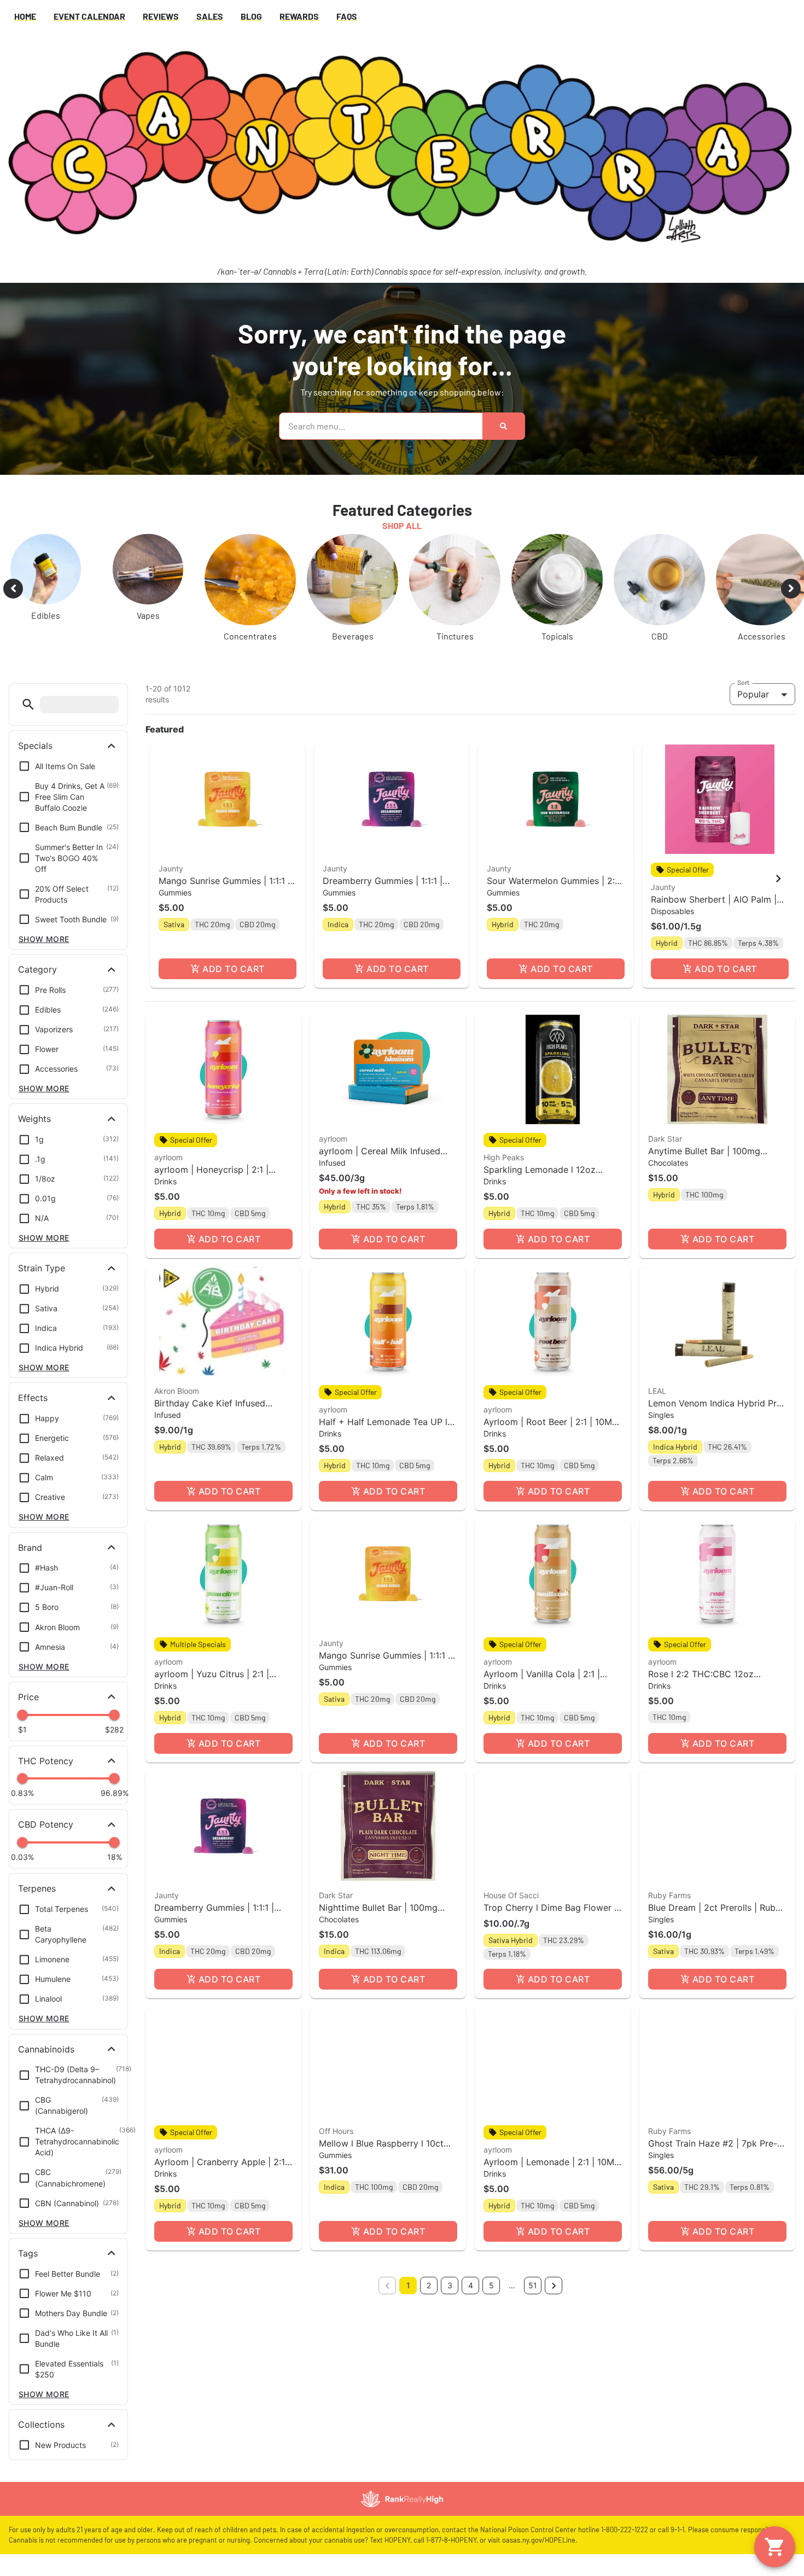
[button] (28, 704)
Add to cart (233, 969)
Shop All (402, 525)
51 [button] (533, 2285)
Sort (744, 682)
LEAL (657, 1391)
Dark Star (665, 1139)
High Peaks (504, 1157)
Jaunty (171, 868)
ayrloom (168, 1157)
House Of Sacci (511, 1895)
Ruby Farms (669, 1895)
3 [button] (450, 2285)
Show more (44, 939)
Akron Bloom (177, 1391)
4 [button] (471, 2285)
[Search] (503, 426)
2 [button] (429, 2285)
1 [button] (408, 2285)
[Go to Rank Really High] (402, 2499)
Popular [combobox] (753, 694)
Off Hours (336, 2131)
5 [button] (491, 2285)
